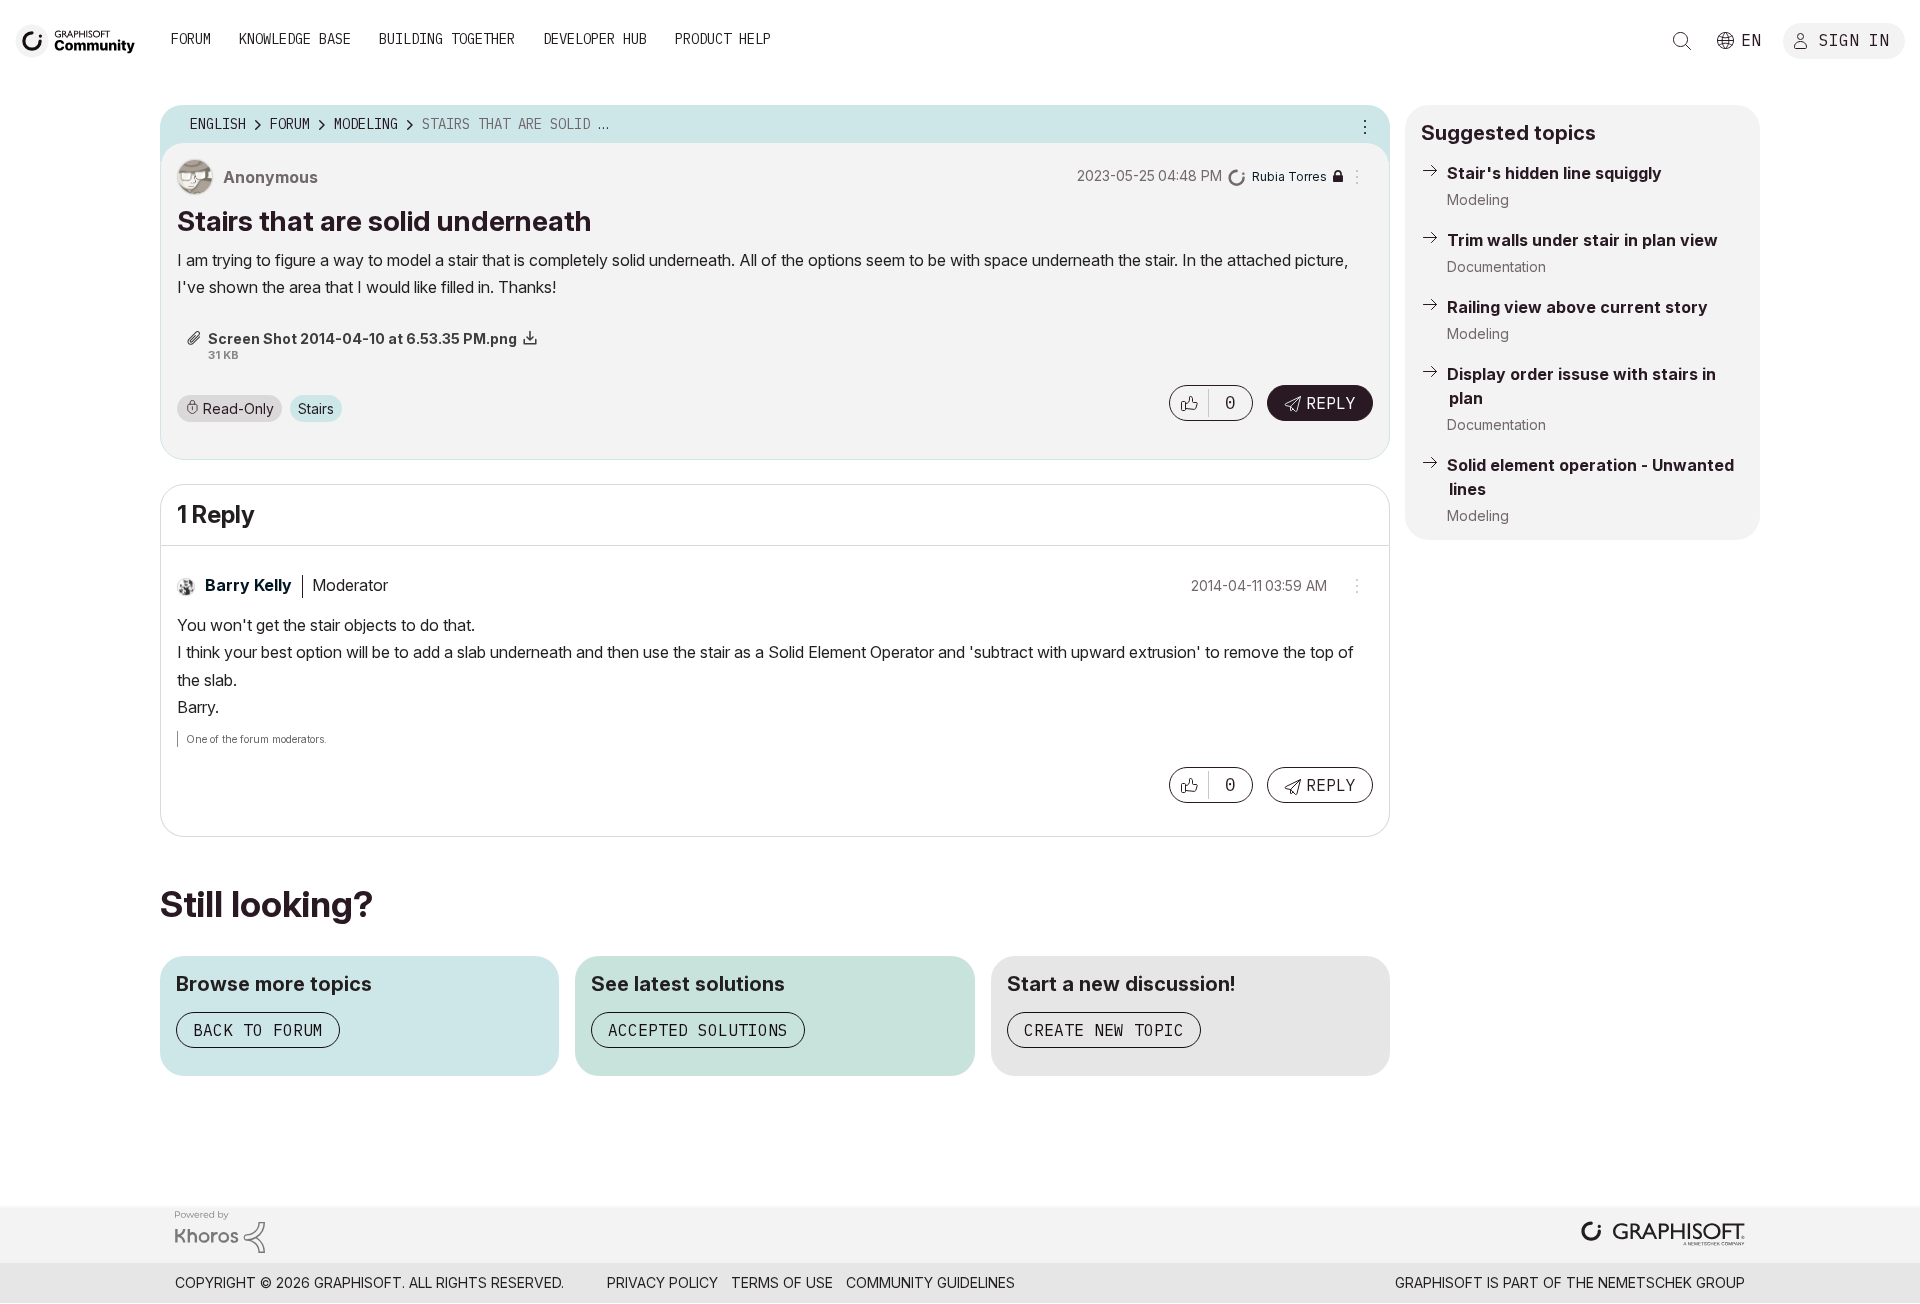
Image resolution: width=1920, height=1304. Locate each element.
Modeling (1478, 199)
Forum (191, 39)
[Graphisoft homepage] (1663, 1235)
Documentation (1496, 266)
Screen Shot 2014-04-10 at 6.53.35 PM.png (362, 338)
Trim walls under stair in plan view (1582, 240)
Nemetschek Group (1671, 1282)
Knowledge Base (295, 39)
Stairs (316, 408)
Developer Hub (595, 39)
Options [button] (1362, 125)
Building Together (447, 39)
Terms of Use (782, 1282)
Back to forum (258, 1030)
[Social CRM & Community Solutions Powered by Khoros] (220, 1230)
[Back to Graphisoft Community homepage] (82, 38)
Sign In (1854, 39)
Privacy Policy (662, 1282)
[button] (1189, 403)
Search (1682, 41)
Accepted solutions (698, 1030)
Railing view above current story (1577, 307)
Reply (1331, 403)
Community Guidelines (930, 1282)
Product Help (723, 39)
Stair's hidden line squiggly (1554, 173)
